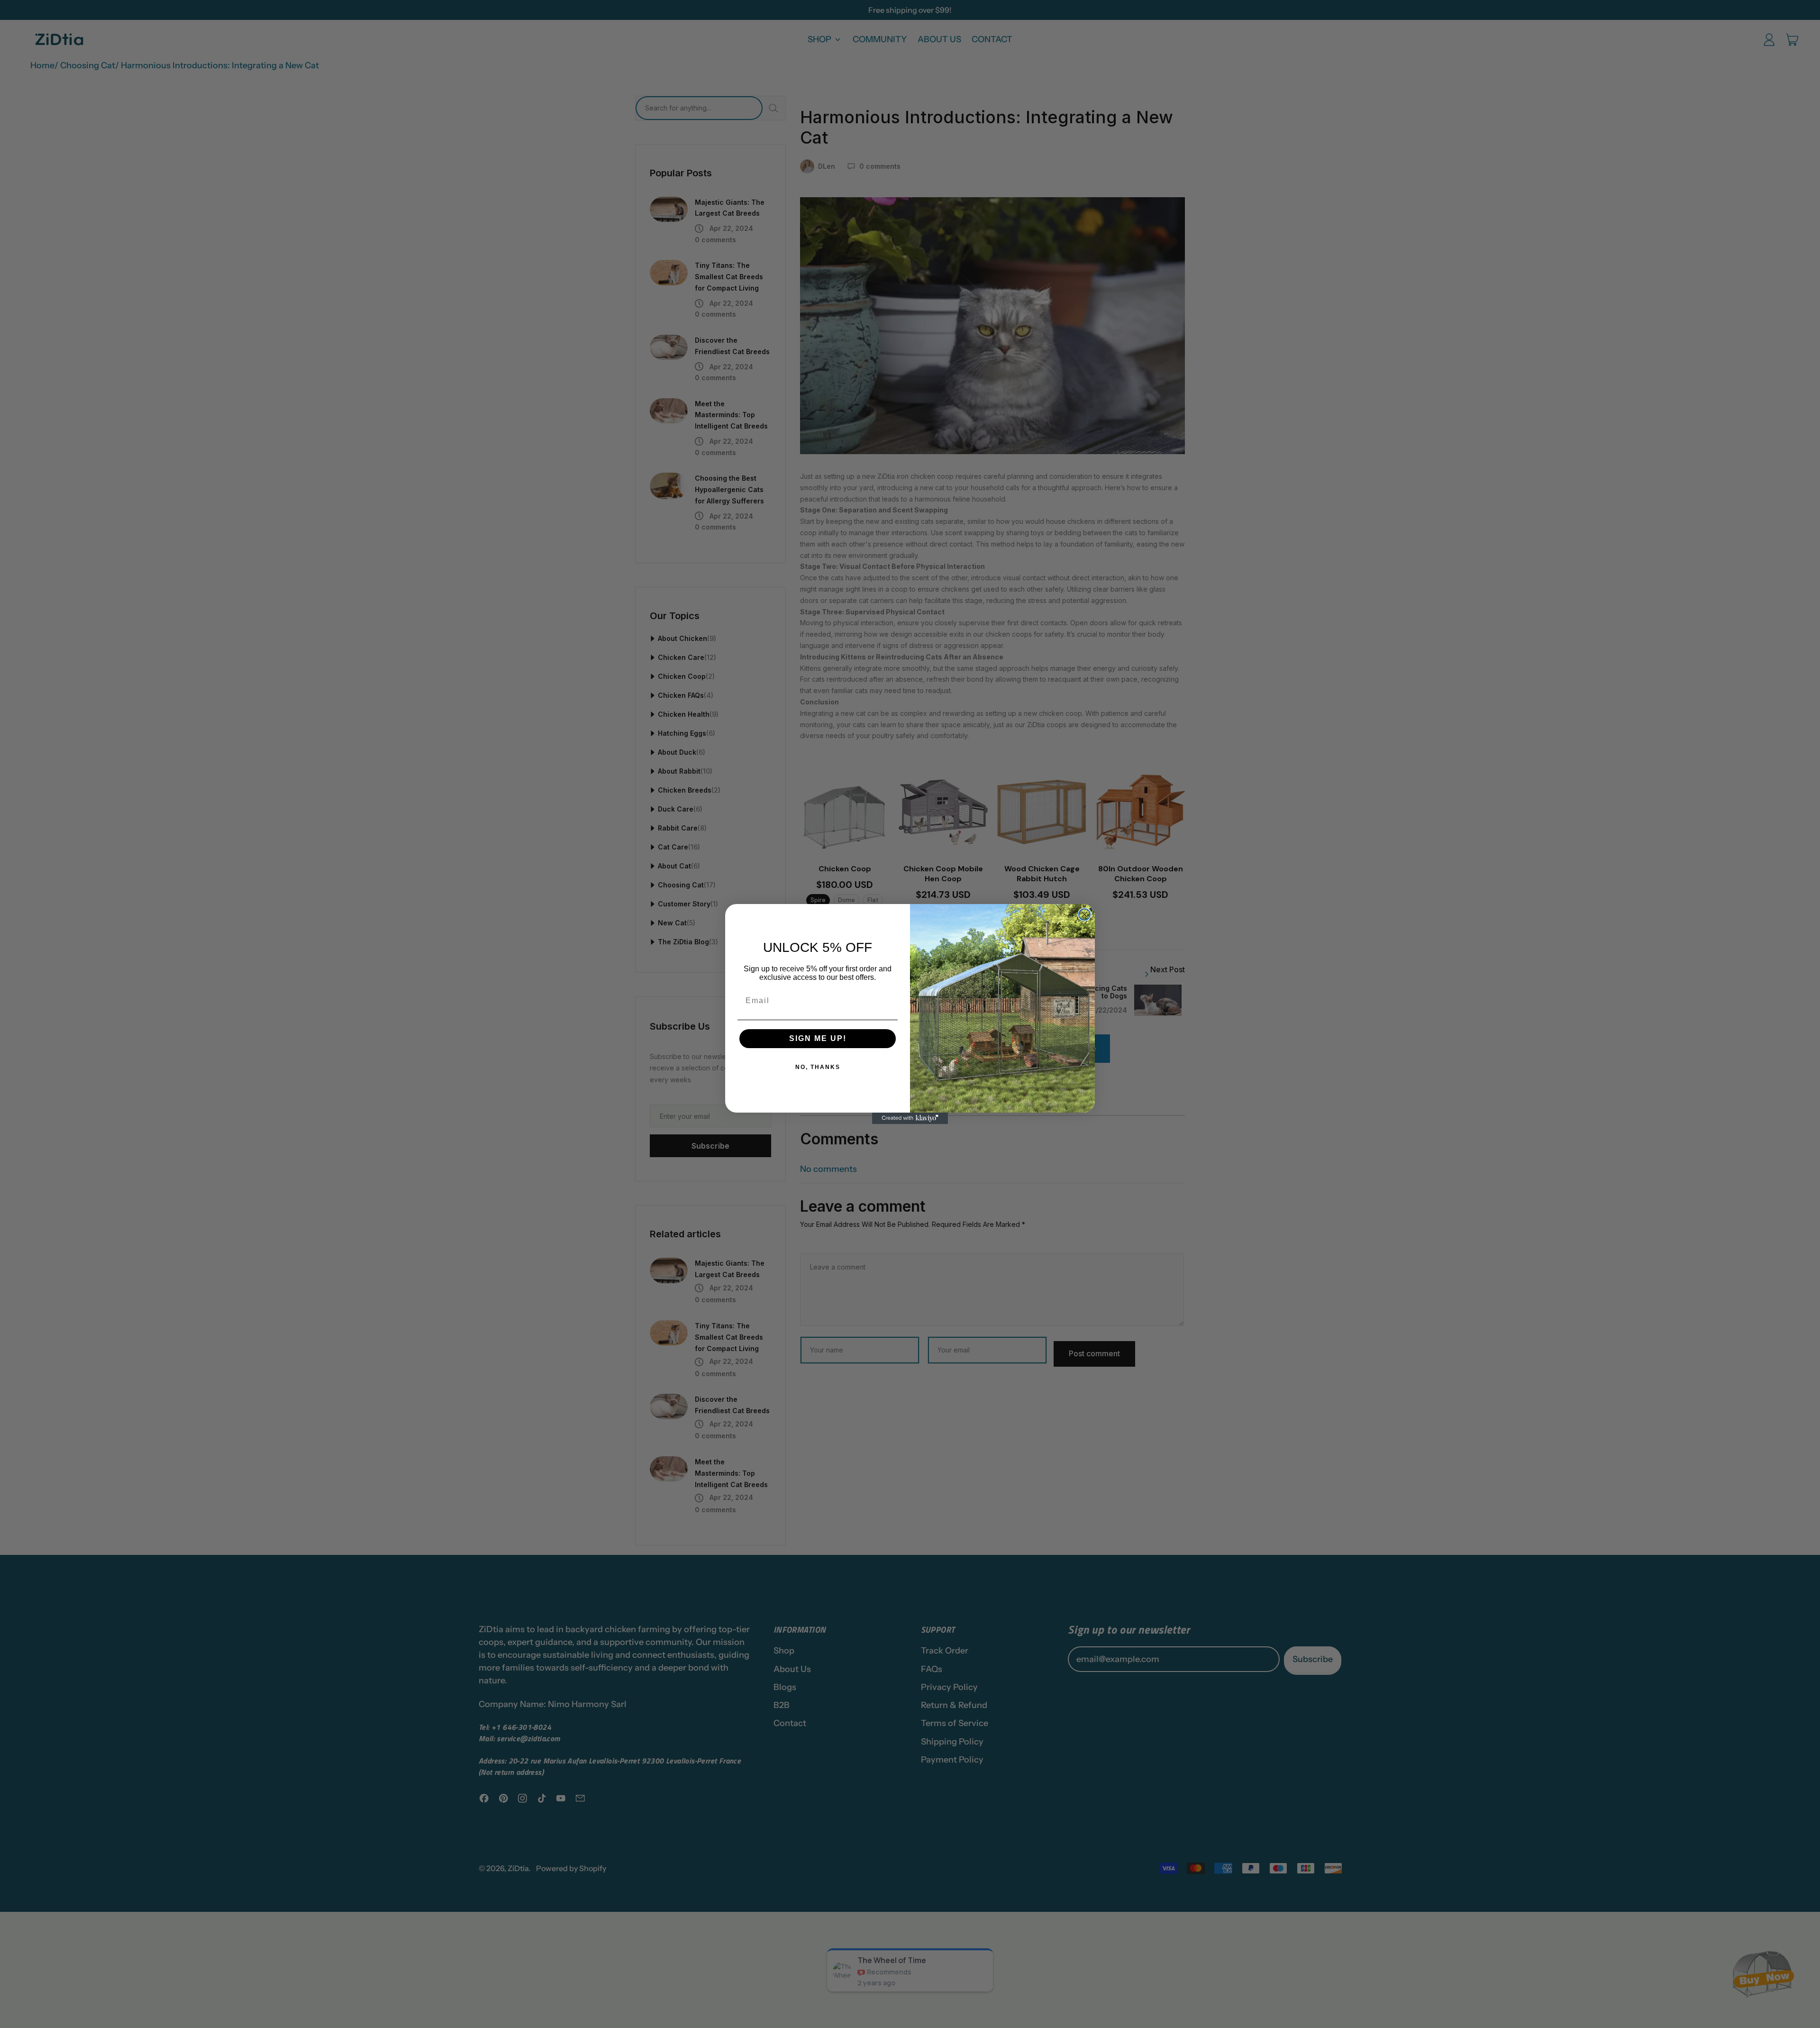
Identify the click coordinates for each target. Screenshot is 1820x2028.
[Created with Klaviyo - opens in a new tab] (910, 1118)
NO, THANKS (818, 1067)
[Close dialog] (1084, 914)
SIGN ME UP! (818, 1038)
